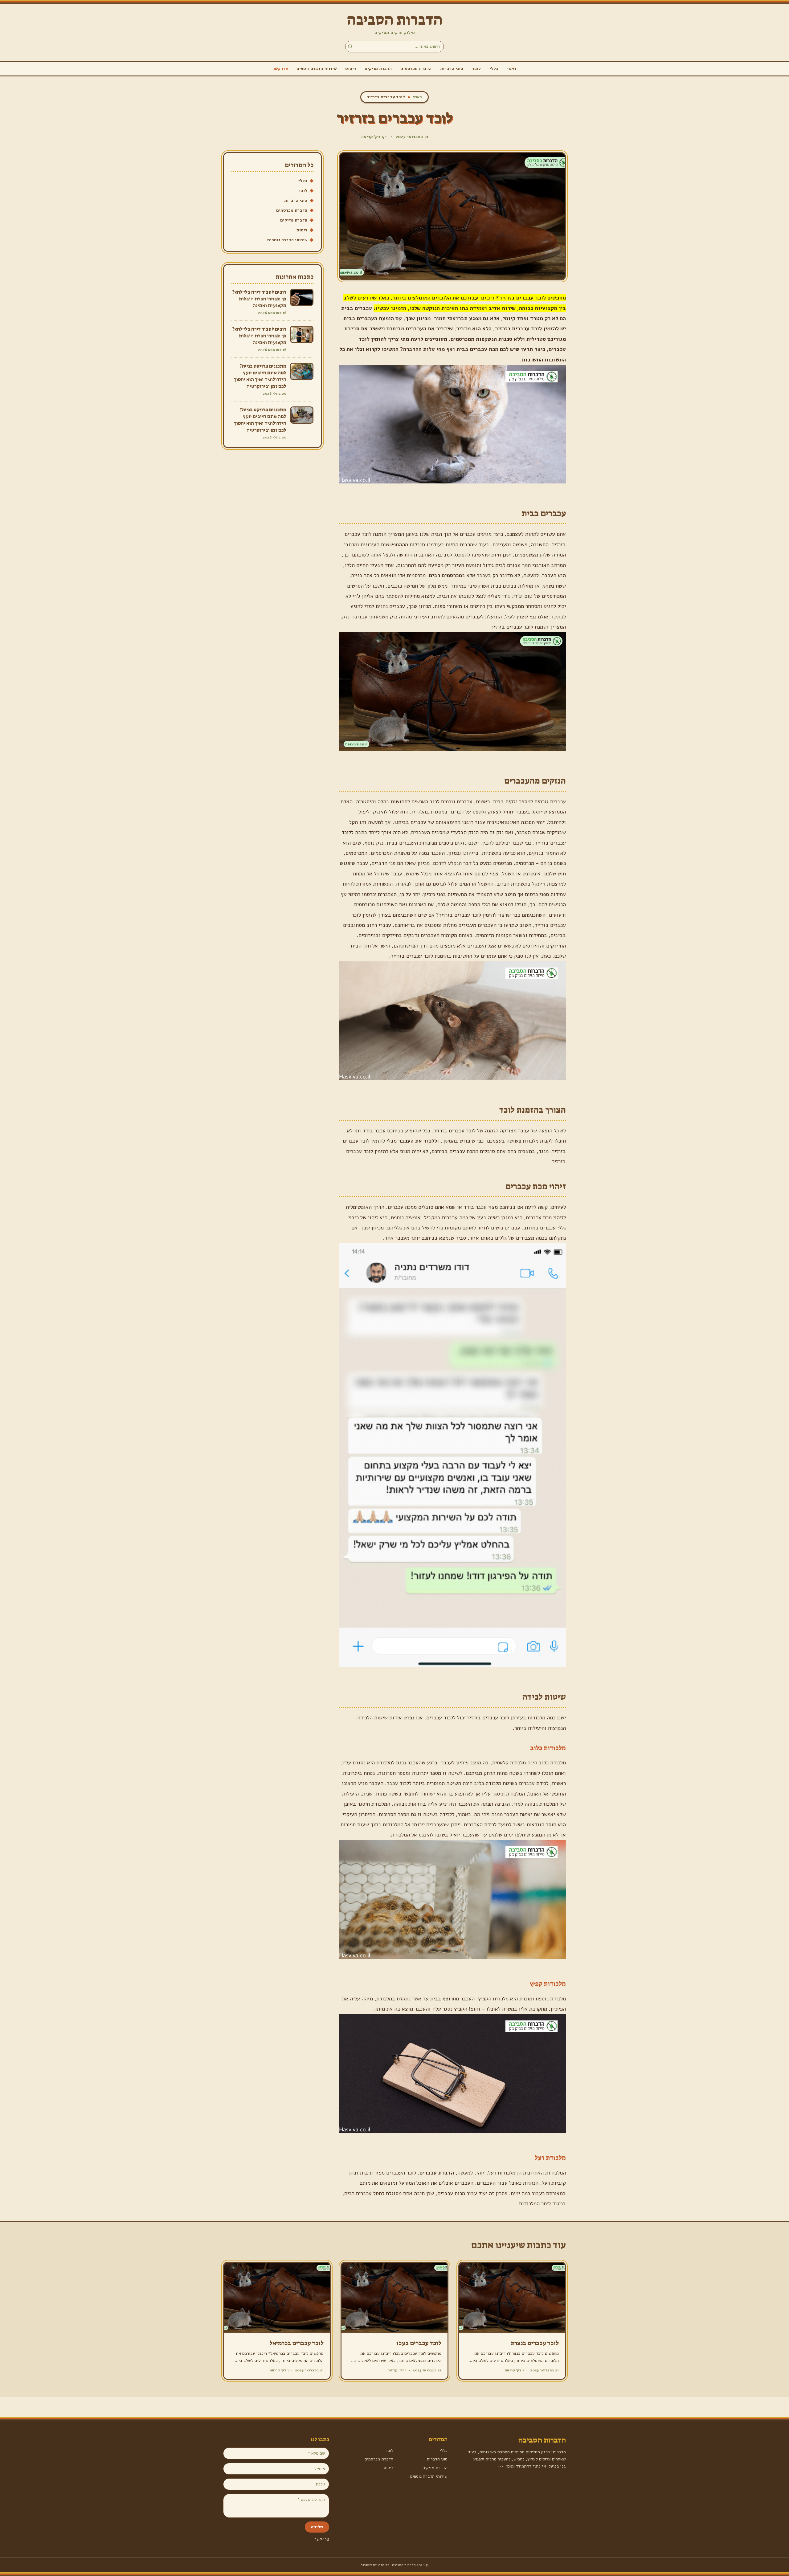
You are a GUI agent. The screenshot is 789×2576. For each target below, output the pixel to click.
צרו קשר (280, 69)
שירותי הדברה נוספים (317, 69)
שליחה (317, 2527)
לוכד (476, 69)
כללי (494, 69)
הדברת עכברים (437, 2173)
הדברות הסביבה (395, 20)
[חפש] (350, 47)
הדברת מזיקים (378, 69)
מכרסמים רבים (446, 575)
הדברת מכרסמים (416, 69)
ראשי (512, 69)
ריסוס (351, 69)
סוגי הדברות (452, 69)
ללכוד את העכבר (418, 1141)
